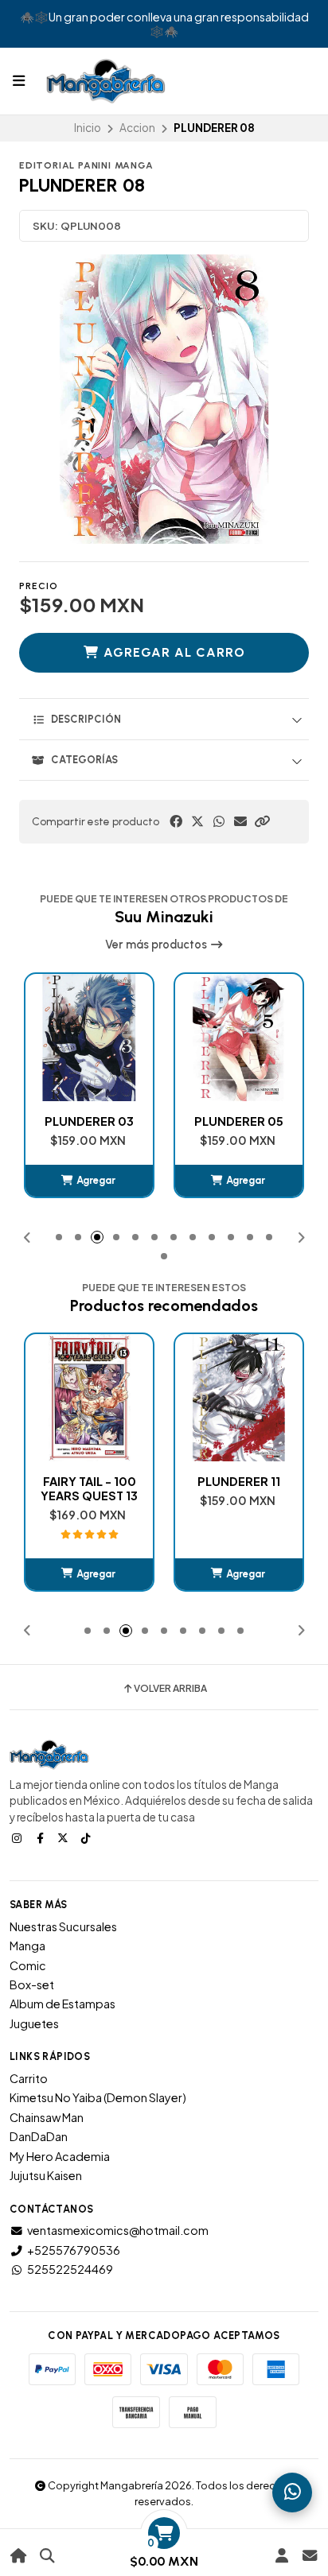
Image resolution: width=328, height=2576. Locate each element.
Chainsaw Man (47, 2117)
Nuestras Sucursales (63, 1926)
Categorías (84, 760)
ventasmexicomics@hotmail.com (118, 2230)
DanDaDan (39, 2136)
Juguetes (34, 2023)
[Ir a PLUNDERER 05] (89, 1038)
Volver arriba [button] (170, 1689)
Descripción (86, 719)
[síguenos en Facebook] (41, 1837)
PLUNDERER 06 (239, 1121)
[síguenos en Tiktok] (88, 1837)
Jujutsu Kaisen (46, 2175)
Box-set (32, 1984)
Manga (27, 1946)
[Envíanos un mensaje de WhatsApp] (292, 2493)
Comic (28, 1965)
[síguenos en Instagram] (18, 1837)
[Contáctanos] (309, 2556)
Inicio (88, 128)
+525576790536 (74, 2250)
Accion (137, 128)
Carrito (29, 2078)
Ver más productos (157, 945)
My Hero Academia (60, 2156)
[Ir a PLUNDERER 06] (239, 1038)
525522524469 (70, 2269)
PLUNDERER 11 (89, 1481)
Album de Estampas (62, 2004)
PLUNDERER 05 (89, 1121)
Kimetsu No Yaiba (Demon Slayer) (98, 2097)
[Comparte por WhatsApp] (219, 821)
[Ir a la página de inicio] (19, 2556)
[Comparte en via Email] (240, 821)
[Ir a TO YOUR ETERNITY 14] (239, 1398)
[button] (262, 821)
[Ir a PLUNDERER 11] (89, 1398)
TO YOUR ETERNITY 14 (239, 1488)
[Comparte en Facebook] (176, 821)
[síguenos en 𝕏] (64, 1837)
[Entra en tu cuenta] (281, 2556)
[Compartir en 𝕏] (197, 821)
